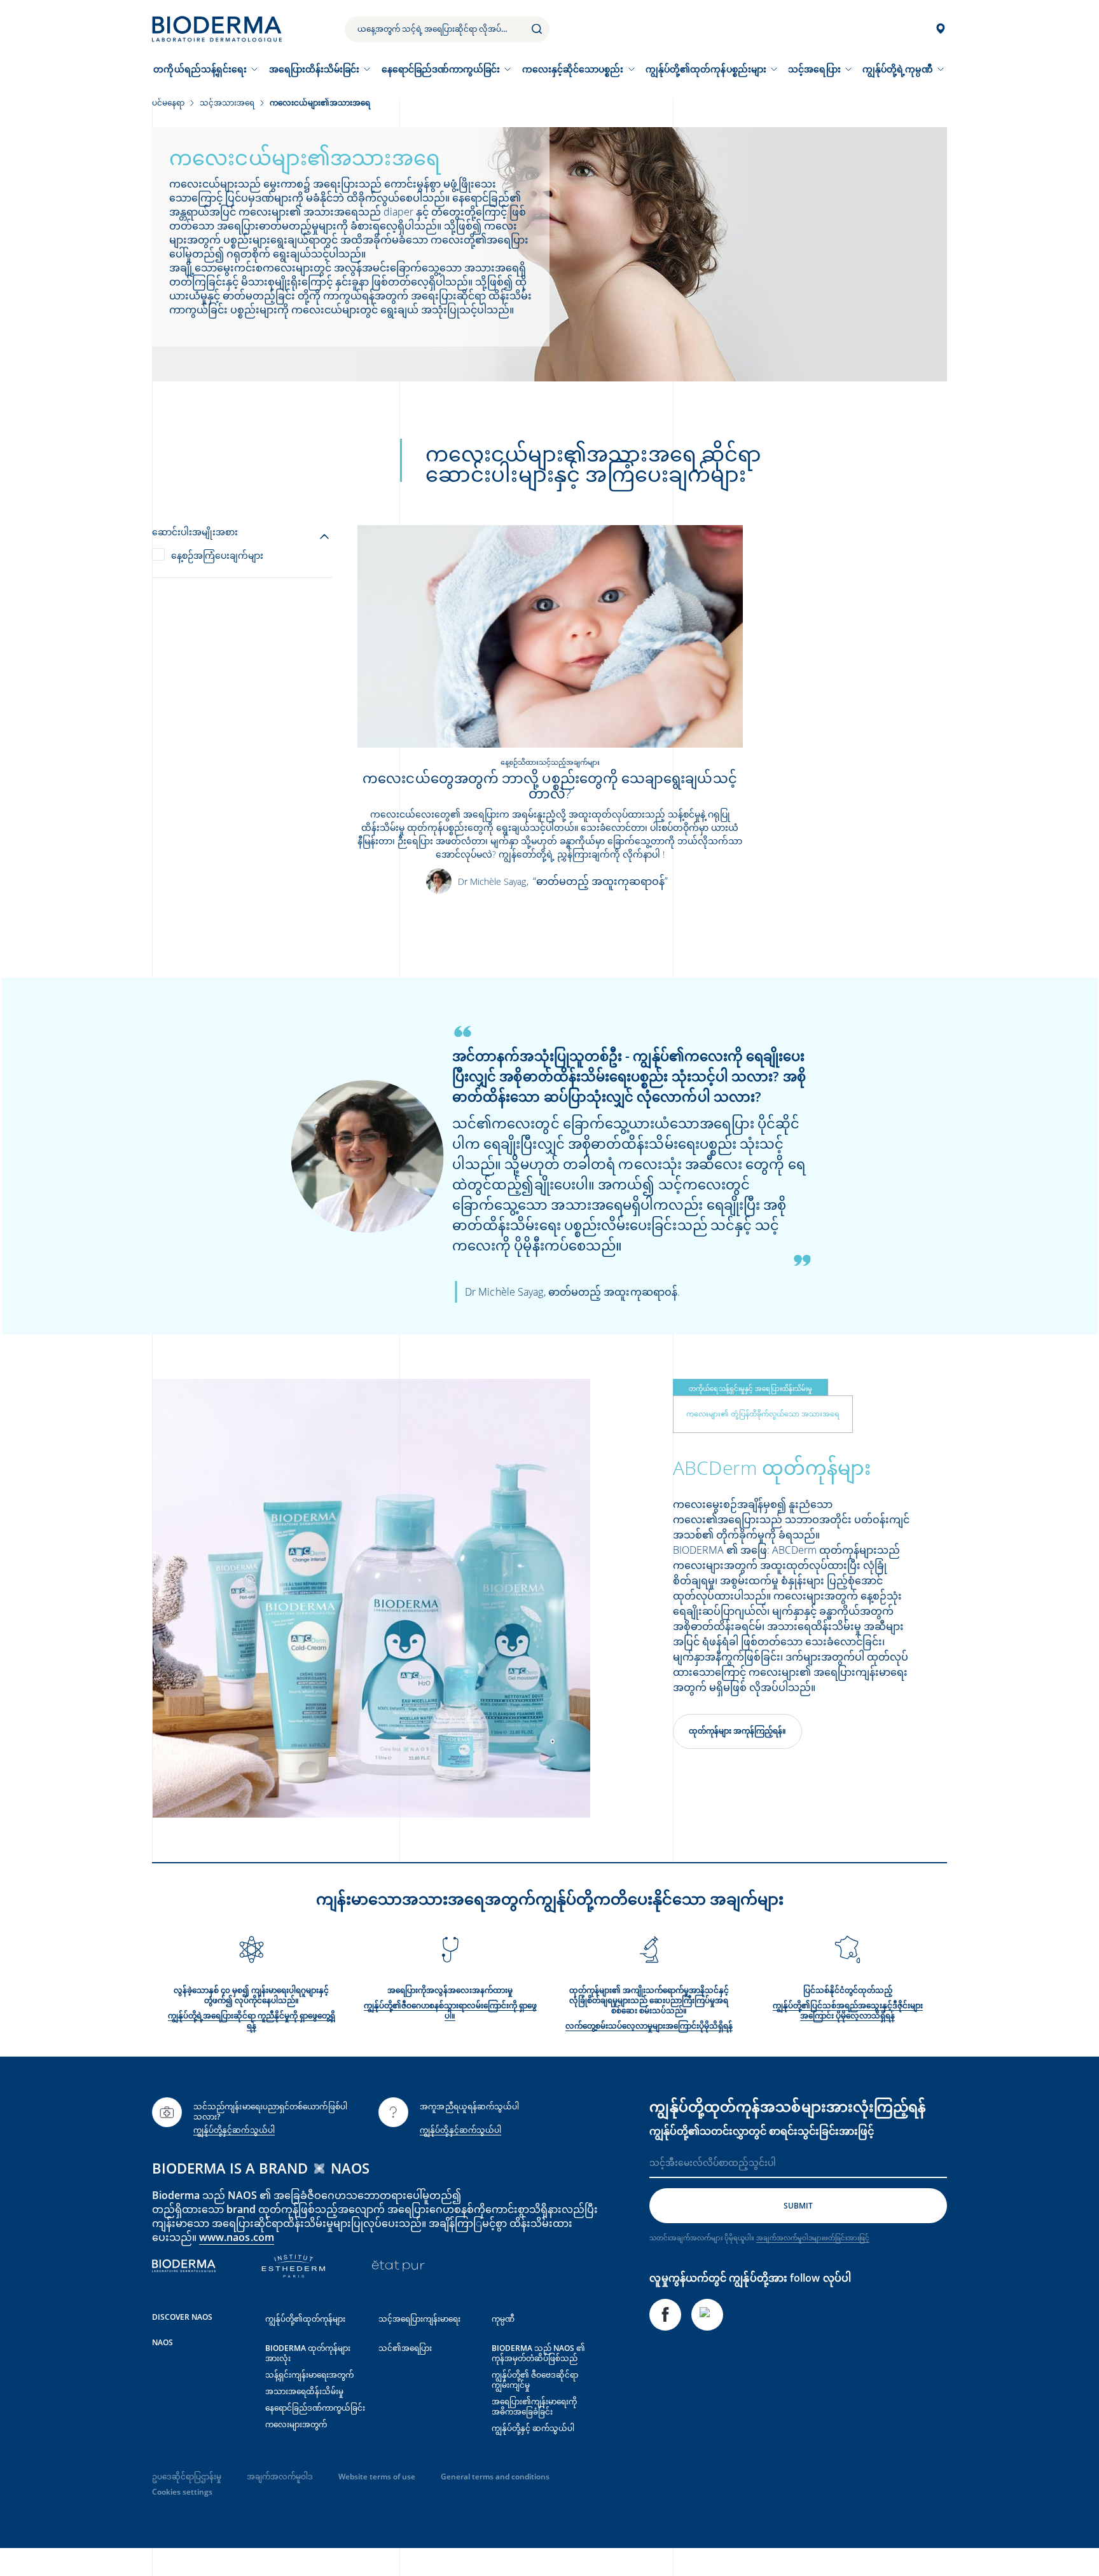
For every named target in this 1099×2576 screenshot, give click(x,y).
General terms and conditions (495, 2477)
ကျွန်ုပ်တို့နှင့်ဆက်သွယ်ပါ (234, 2130)
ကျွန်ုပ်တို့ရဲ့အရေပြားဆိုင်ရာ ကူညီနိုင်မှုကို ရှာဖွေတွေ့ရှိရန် (252, 2021)
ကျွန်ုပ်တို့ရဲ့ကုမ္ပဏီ (898, 69)
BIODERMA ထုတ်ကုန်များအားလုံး (308, 2353)
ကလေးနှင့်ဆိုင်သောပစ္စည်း (573, 69)
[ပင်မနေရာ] (217, 29)
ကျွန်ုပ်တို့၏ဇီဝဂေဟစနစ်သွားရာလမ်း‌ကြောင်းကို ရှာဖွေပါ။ (450, 2011)
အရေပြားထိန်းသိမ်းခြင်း (314, 69)
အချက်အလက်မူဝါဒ (280, 2477)
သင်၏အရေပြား (405, 2348)
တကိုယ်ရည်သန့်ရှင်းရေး (200, 69)
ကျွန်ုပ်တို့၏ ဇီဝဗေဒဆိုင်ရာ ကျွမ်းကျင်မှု (535, 2380)
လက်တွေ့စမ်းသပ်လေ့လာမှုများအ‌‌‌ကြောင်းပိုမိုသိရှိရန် (649, 2026)
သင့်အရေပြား (814, 69)
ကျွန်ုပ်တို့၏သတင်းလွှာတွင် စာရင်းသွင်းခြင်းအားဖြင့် (762, 2131)
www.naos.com (237, 2237)
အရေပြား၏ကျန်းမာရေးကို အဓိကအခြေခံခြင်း (534, 2407)
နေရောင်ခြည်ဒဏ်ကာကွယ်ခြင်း (441, 69)
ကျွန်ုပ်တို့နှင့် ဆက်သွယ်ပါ (533, 2428)
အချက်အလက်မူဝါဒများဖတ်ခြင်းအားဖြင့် (813, 2238)
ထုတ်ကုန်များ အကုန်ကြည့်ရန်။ (737, 1731)
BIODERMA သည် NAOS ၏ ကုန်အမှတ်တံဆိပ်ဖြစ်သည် (538, 2353)
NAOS (162, 2342)
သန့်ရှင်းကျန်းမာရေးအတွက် (309, 2375)
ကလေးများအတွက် (296, 2424)
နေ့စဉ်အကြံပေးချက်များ (217, 555)
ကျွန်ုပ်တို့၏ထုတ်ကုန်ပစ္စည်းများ (706, 69)
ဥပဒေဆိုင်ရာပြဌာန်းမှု (187, 2477)
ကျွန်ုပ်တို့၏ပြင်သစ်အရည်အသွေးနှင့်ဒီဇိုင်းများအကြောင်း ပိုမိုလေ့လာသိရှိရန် (848, 2011)
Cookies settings (182, 2492)
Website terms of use (377, 2477)
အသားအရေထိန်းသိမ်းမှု (304, 2391)
